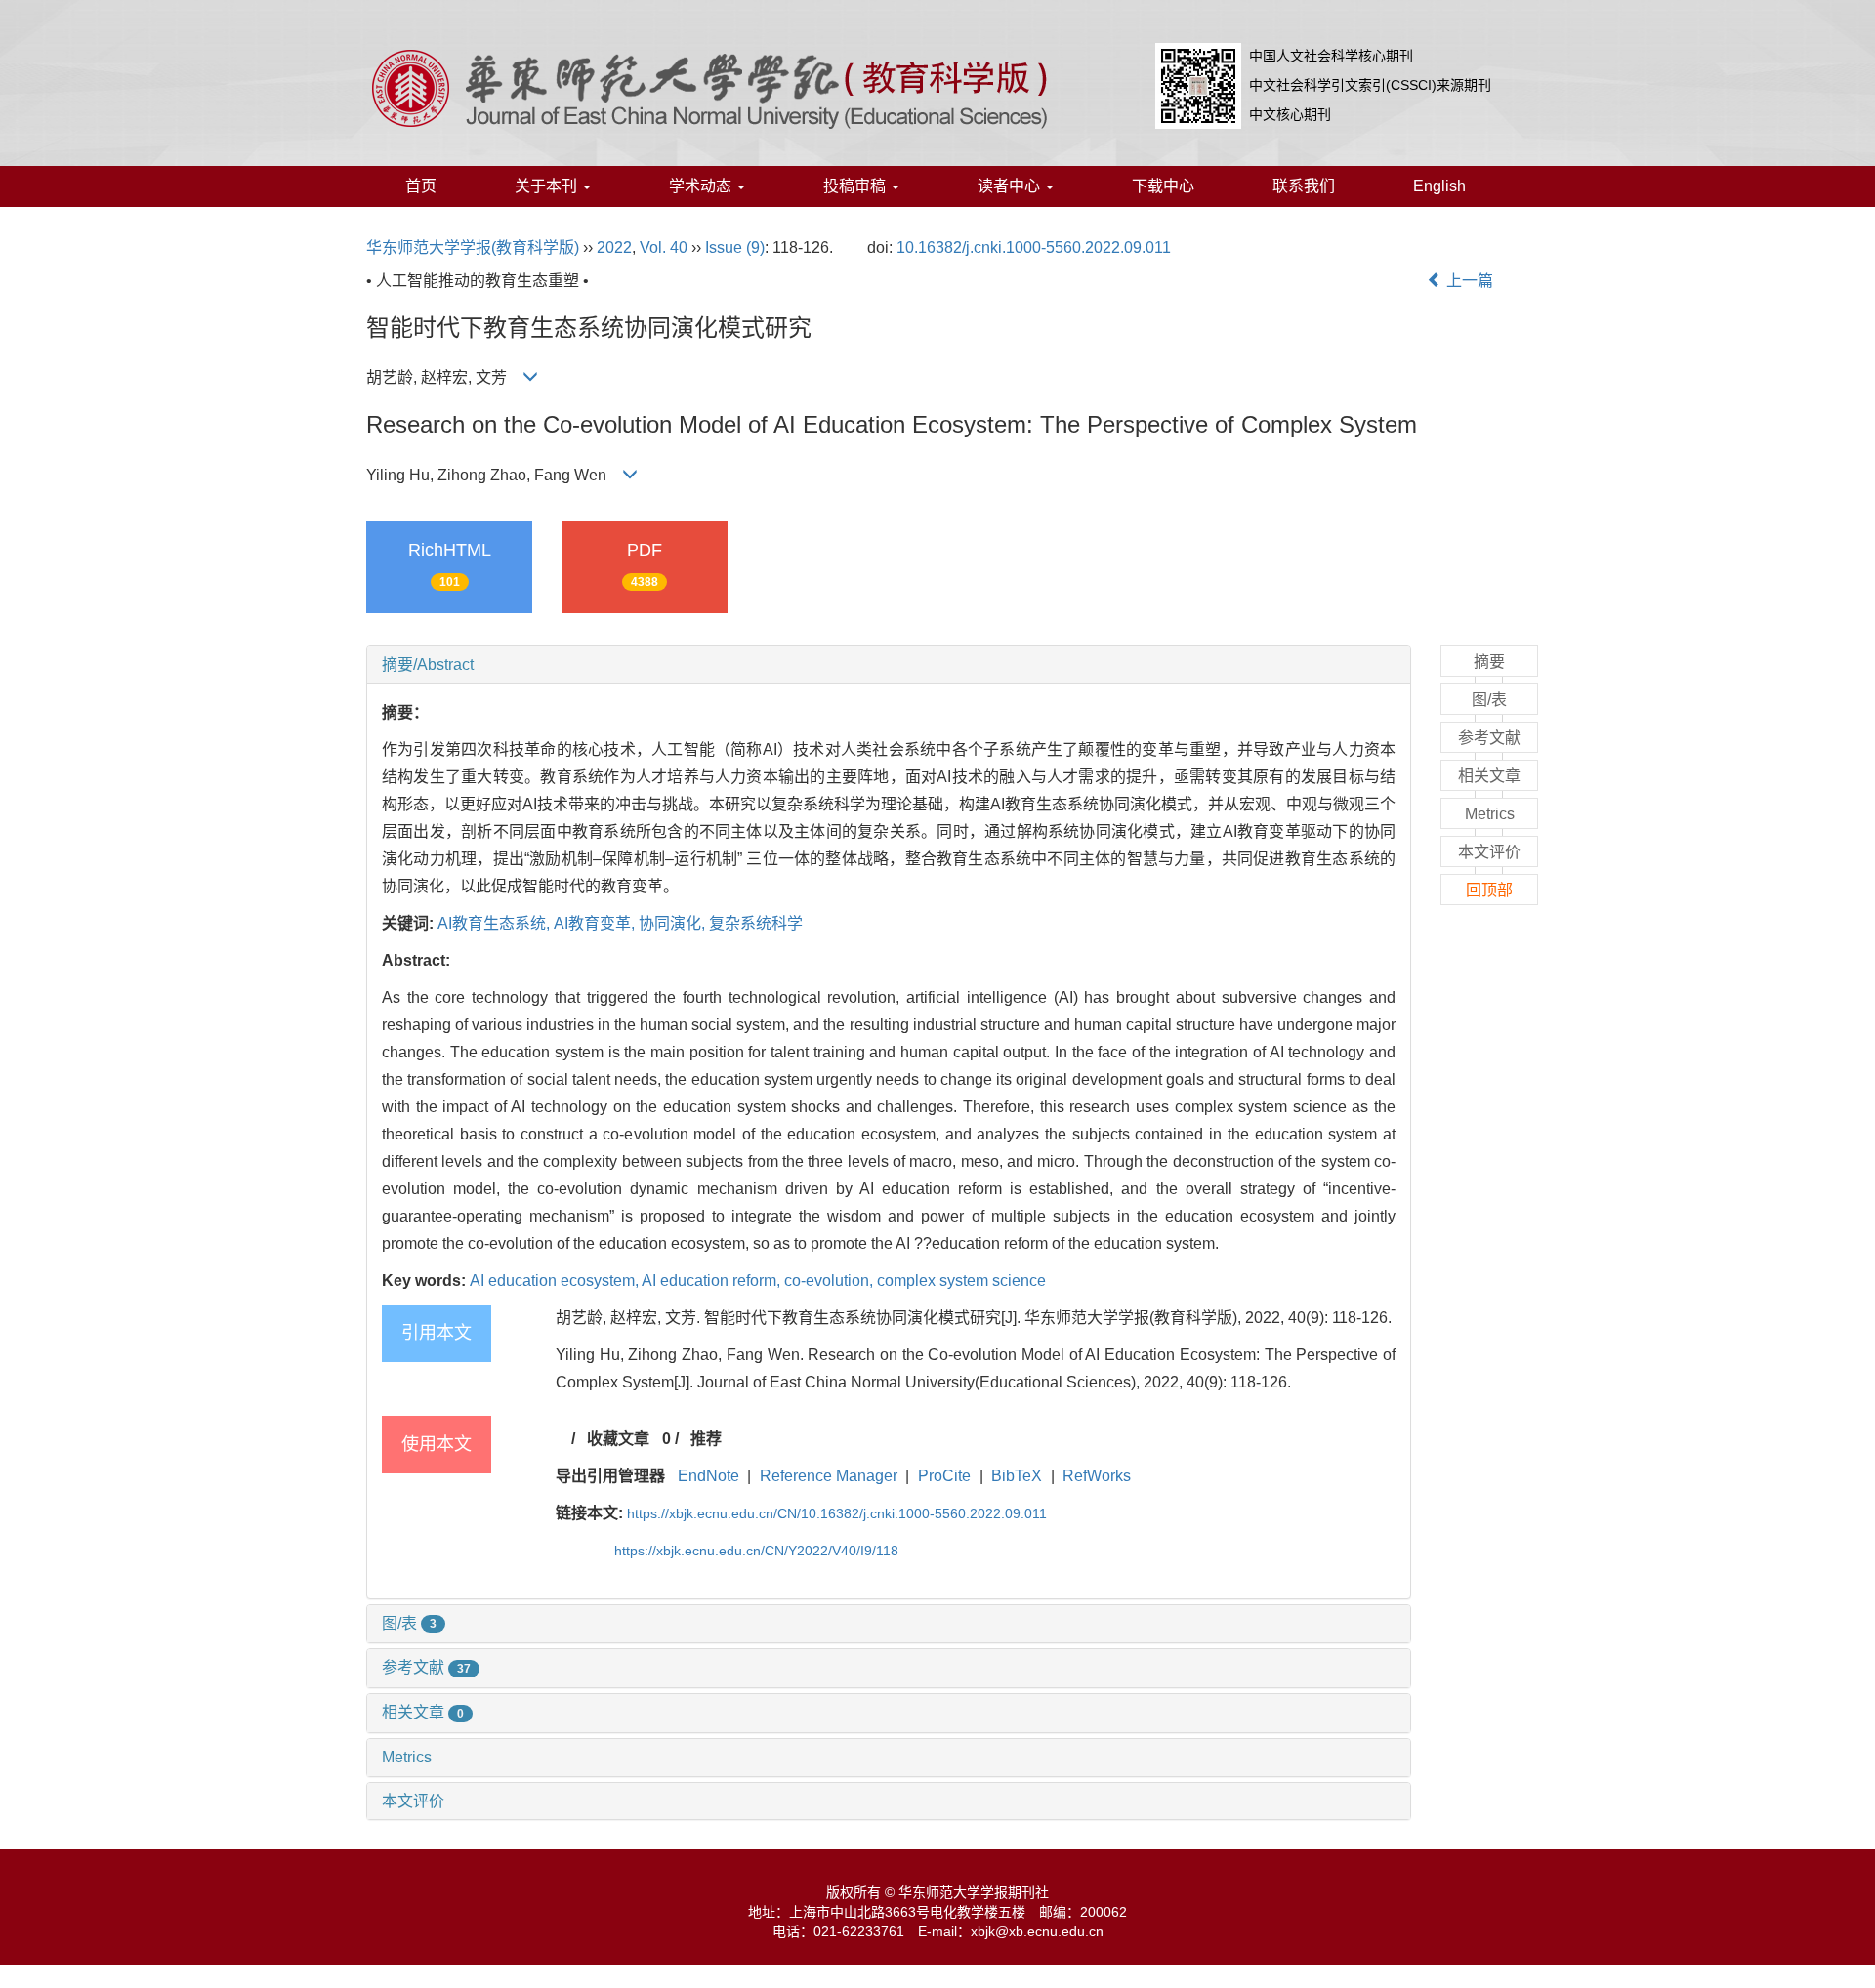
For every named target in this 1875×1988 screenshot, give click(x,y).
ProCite (944, 1476)
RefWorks (1097, 1476)
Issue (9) (735, 248)
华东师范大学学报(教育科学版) (473, 248)
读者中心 (1011, 186)
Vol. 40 (664, 248)
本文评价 (413, 1801)
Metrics (407, 1757)
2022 (614, 248)
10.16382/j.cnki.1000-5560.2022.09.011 (1034, 248)
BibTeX (1017, 1476)
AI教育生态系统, (496, 923)
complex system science (961, 1281)
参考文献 (426, 1667)
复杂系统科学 (756, 923)
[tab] (889, 665)
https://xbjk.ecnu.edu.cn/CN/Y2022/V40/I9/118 (756, 1551)
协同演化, (674, 923)
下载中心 (1163, 186)
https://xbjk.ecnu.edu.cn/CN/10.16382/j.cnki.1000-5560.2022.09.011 (837, 1513)
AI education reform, (713, 1281)
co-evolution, (831, 1281)
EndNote (708, 1476)
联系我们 (1304, 186)
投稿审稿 (856, 186)
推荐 (706, 1439)
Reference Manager (829, 1476)
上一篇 (1468, 281)
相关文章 (423, 1712)
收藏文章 (618, 1439)
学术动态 (702, 186)
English (1439, 186)
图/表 (409, 1623)
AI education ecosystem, (556, 1281)
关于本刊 (548, 186)
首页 (421, 186)
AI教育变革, (596, 923)
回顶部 (1489, 890)
